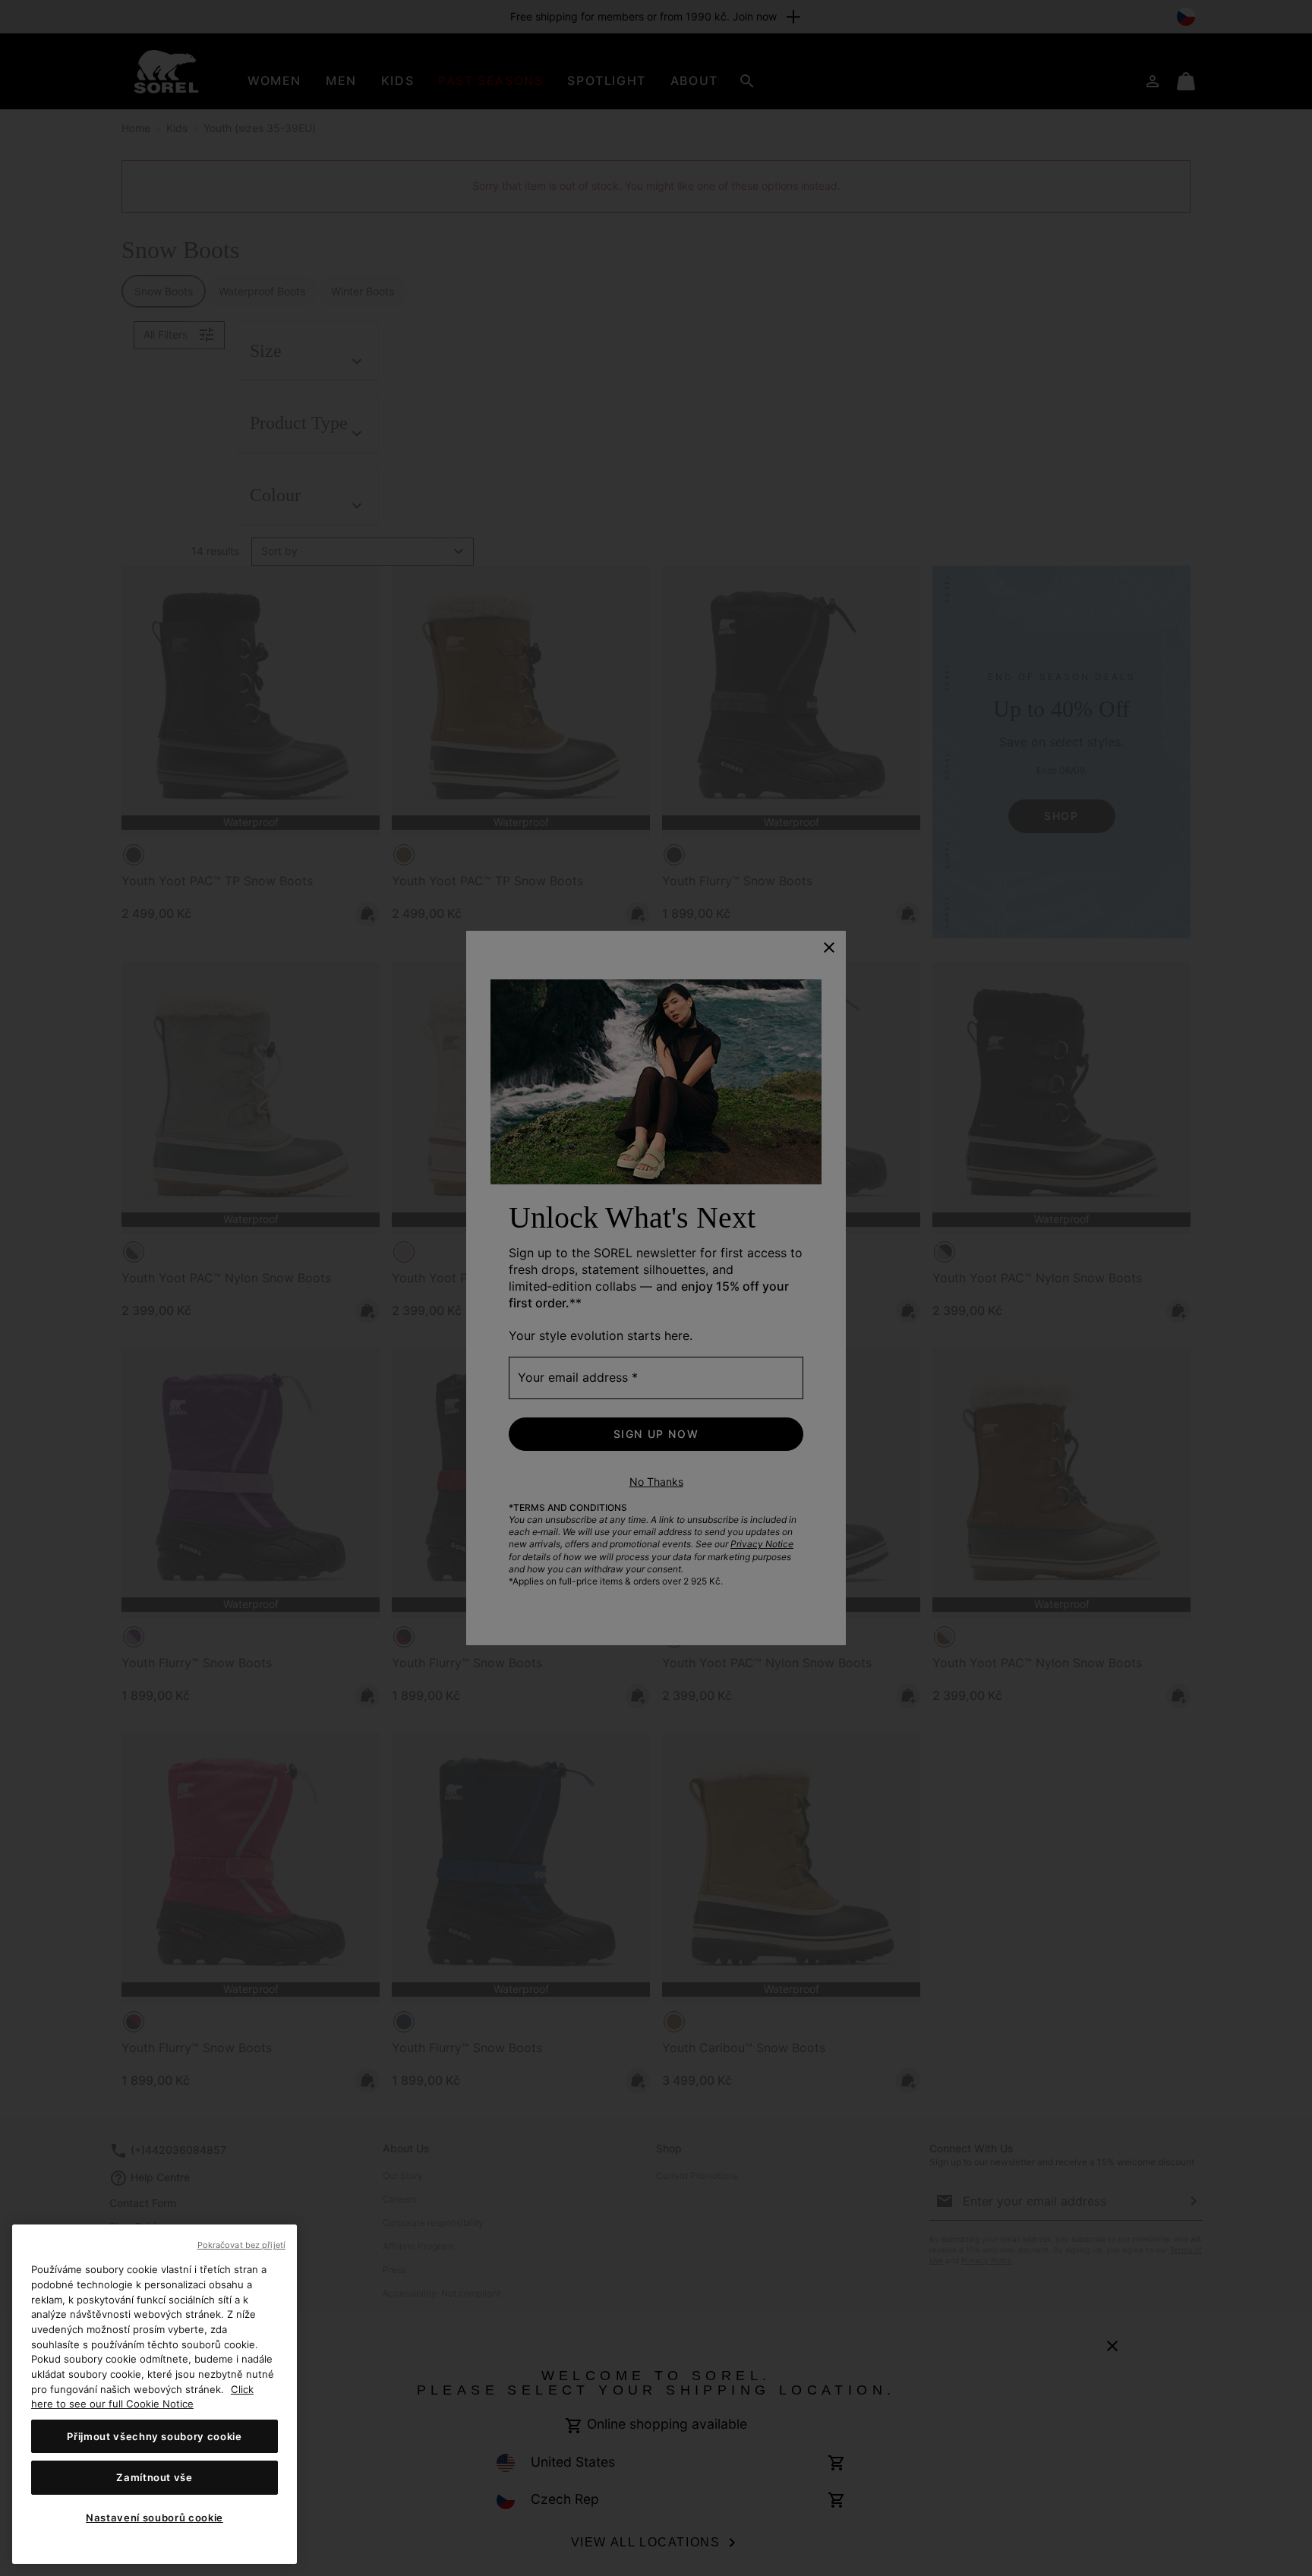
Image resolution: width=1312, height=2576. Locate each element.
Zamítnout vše (155, 2477)
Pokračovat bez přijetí (241, 2245)
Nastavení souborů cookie (155, 2518)
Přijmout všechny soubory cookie (154, 2436)
